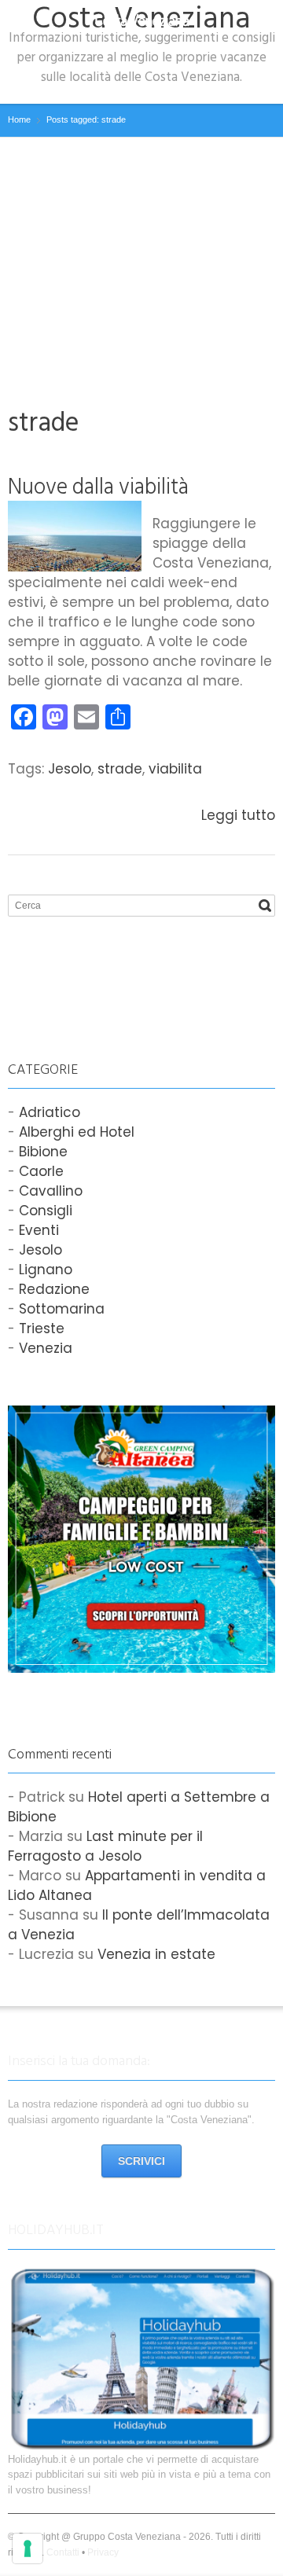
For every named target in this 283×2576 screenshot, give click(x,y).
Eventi (39, 1230)
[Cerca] (265, 906)
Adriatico (50, 1112)
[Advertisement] (141, 255)
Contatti (63, 2552)
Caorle (41, 1171)
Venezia (46, 1348)
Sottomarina (62, 1309)
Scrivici (141, 2161)
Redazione (54, 1289)
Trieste (42, 1328)
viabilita (175, 769)
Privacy (103, 2552)
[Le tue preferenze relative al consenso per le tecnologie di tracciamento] (28, 2548)
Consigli (46, 1211)
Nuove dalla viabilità (98, 487)
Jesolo (70, 769)
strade (120, 769)
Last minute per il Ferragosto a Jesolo (105, 1846)
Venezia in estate (156, 1954)
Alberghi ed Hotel (77, 1132)
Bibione (43, 1152)
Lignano (46, 1270)
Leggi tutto (238, 815)
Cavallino (51, 1191)
